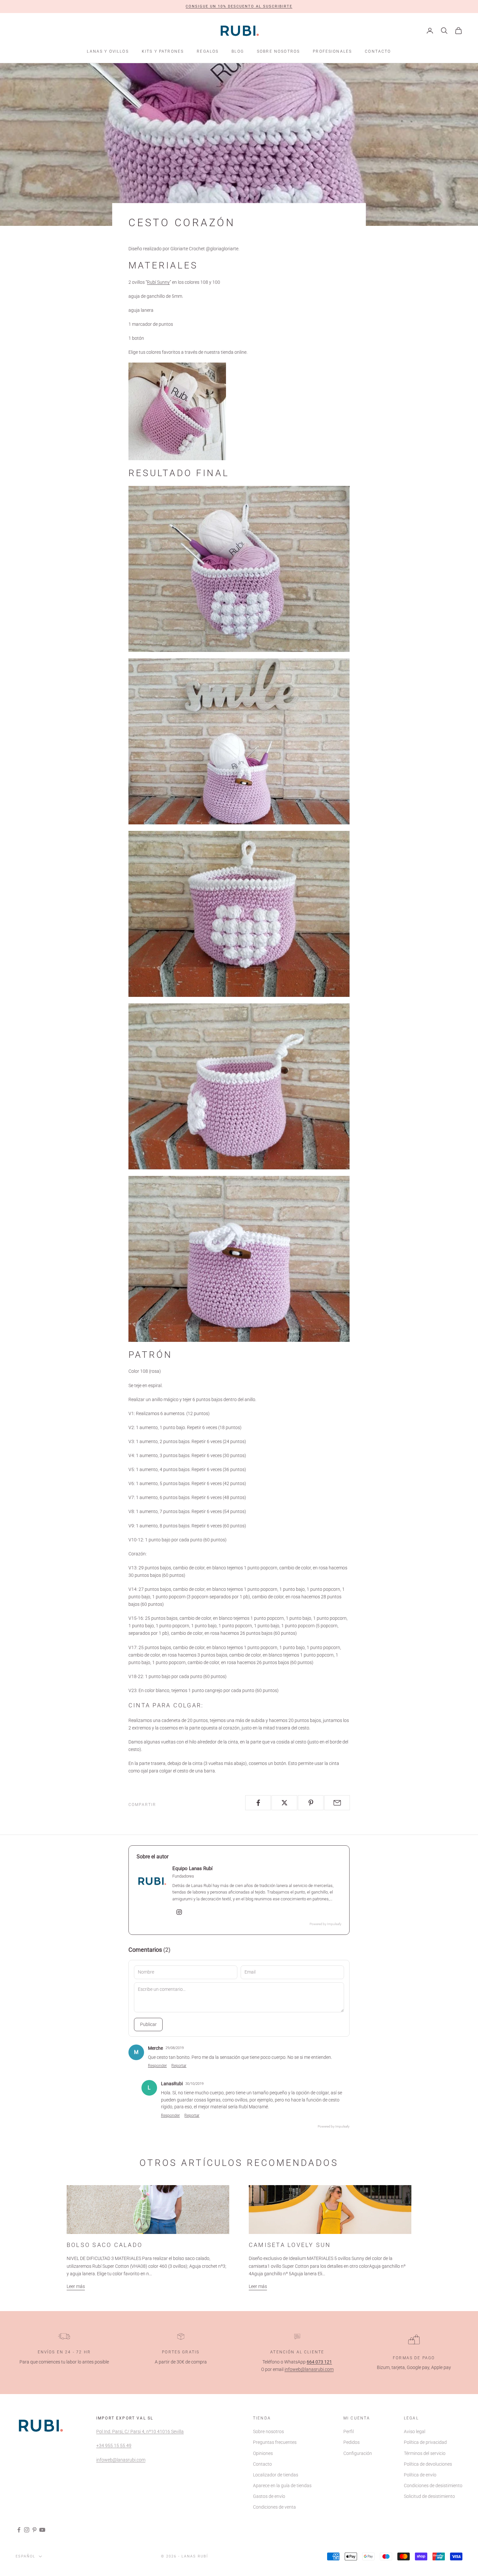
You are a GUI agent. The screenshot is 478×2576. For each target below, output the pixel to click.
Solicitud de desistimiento (429, 2496)
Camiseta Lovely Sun (290, 2245)
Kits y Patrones (163, 51)
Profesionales (332, 51)
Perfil (349, 2431)
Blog (238, 51)
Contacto (378, 51)
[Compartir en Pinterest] (311, 1803)
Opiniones (263, 2453)
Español (26, 2556)
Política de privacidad (425, 2442)
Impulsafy (334, 1924)
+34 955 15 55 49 (114, 2445)
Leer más (76, 2286)
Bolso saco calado (105, 2245)
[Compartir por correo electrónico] (337, 1803)
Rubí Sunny (158, 282)
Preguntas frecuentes (275, 2442)
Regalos (208, 51)
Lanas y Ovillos (108, 51)
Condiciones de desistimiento (433, 2486)
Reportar (179, 2066)
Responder (157, 2066)
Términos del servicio (425, 2453)
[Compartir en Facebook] (258, 1803)
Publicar (148, 2024)
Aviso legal (415, 2431)
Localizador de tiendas (276, 2475)
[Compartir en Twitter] (284, 1803)
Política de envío (420, 2475)
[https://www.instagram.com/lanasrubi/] (179, 1912)
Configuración (358, 2453)
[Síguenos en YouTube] (42, 2530)
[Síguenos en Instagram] (27, 2530)
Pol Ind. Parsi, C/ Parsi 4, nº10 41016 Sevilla (140, 2431)
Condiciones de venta (274, 2507)
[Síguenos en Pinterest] (34, 2530)
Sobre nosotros (278, 51)
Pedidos (352, 2442)
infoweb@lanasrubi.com (309, 2369)
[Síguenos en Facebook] (19, 2530)
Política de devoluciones (428, 2464)
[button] (239, 7)
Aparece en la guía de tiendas (282, 2486)
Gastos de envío (269, 2496)
